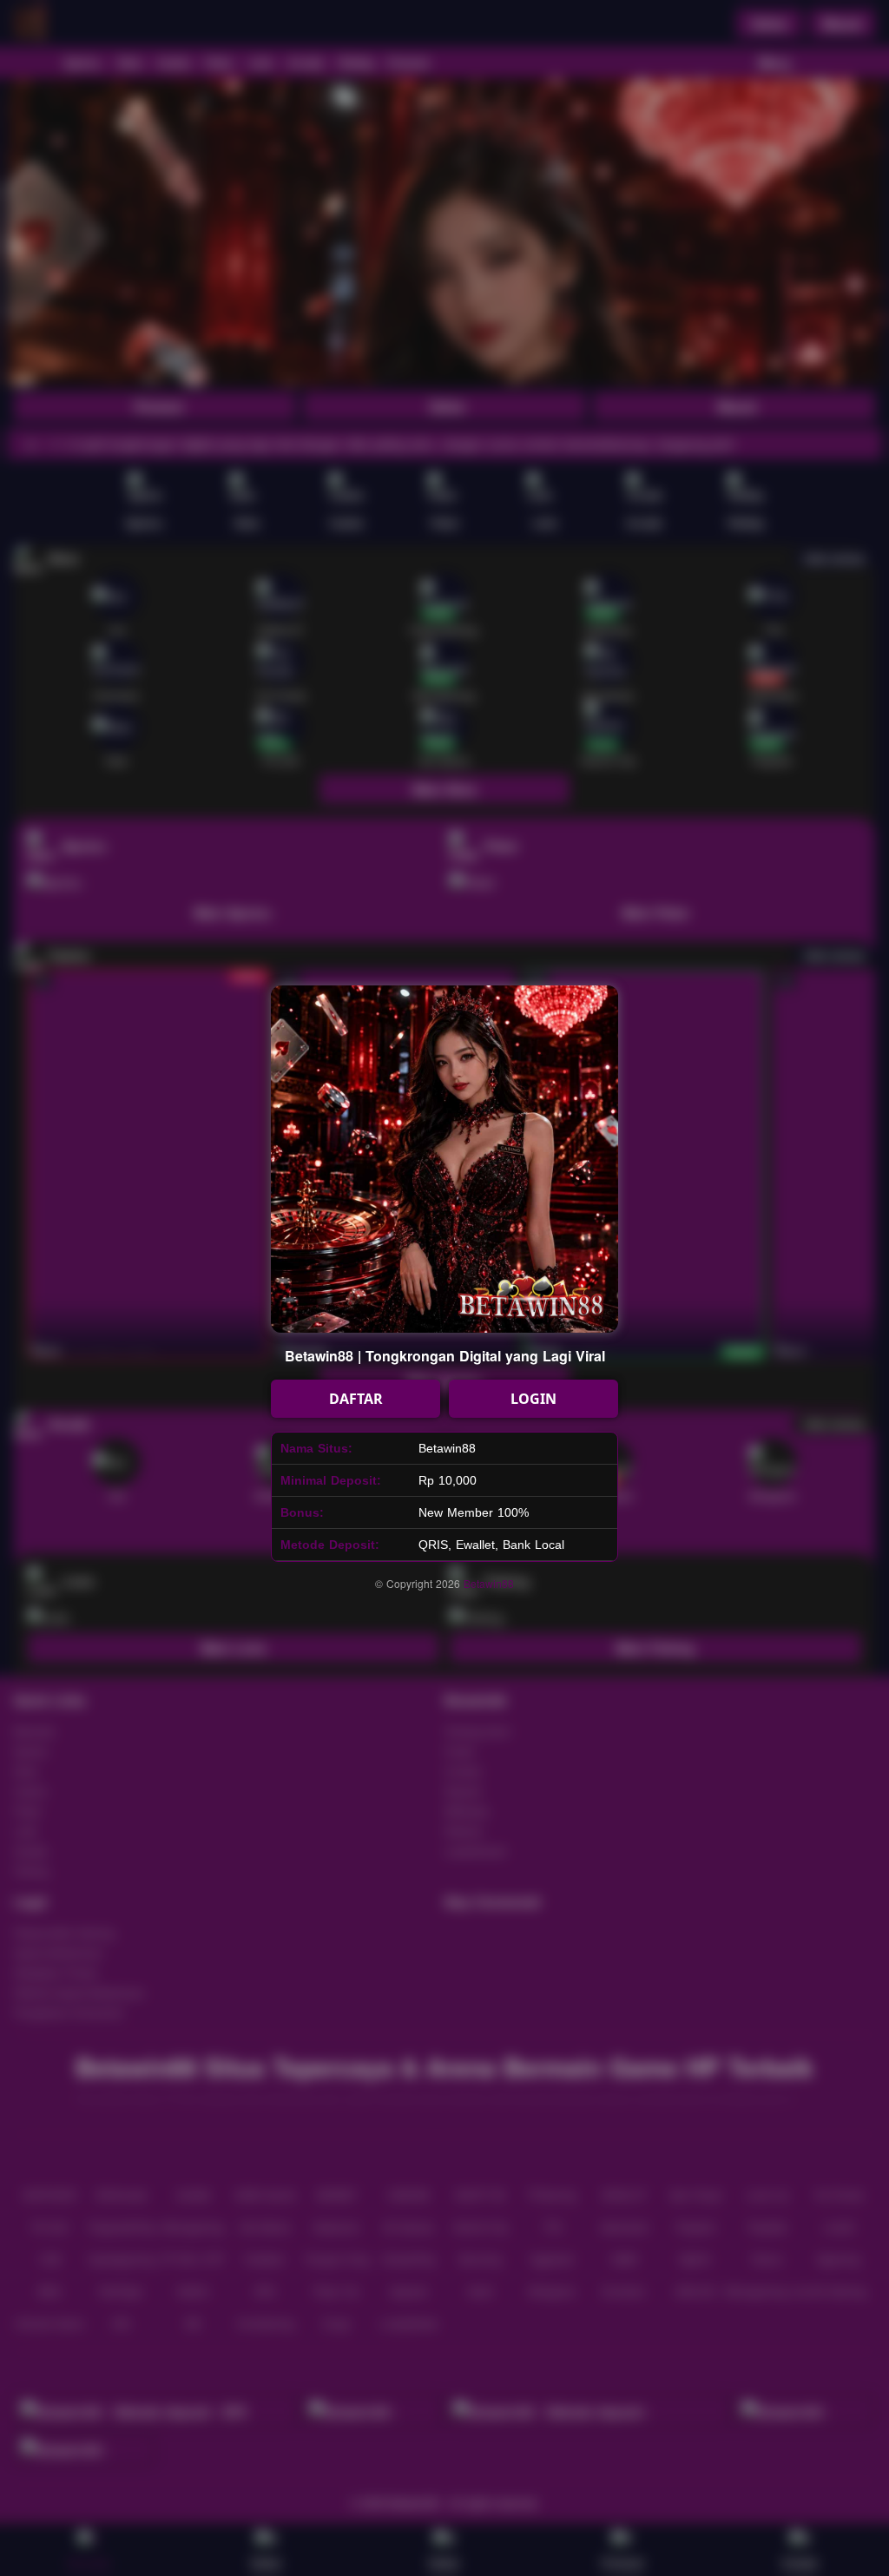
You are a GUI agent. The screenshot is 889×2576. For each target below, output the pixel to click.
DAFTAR (356, 1399)
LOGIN (533, 1399)
